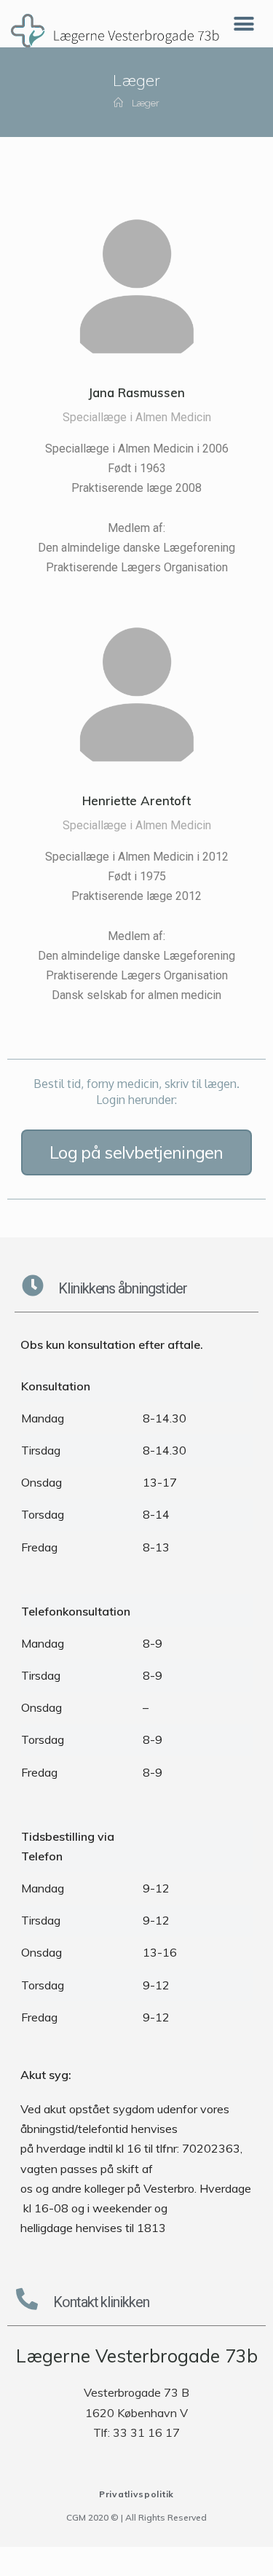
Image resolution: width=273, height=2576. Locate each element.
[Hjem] (118, 103)
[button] (136, 1152)
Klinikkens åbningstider (123, 1288)
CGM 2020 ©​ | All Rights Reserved (136, 2517)
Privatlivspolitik (136, 2494)
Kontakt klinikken (101, 2302)
